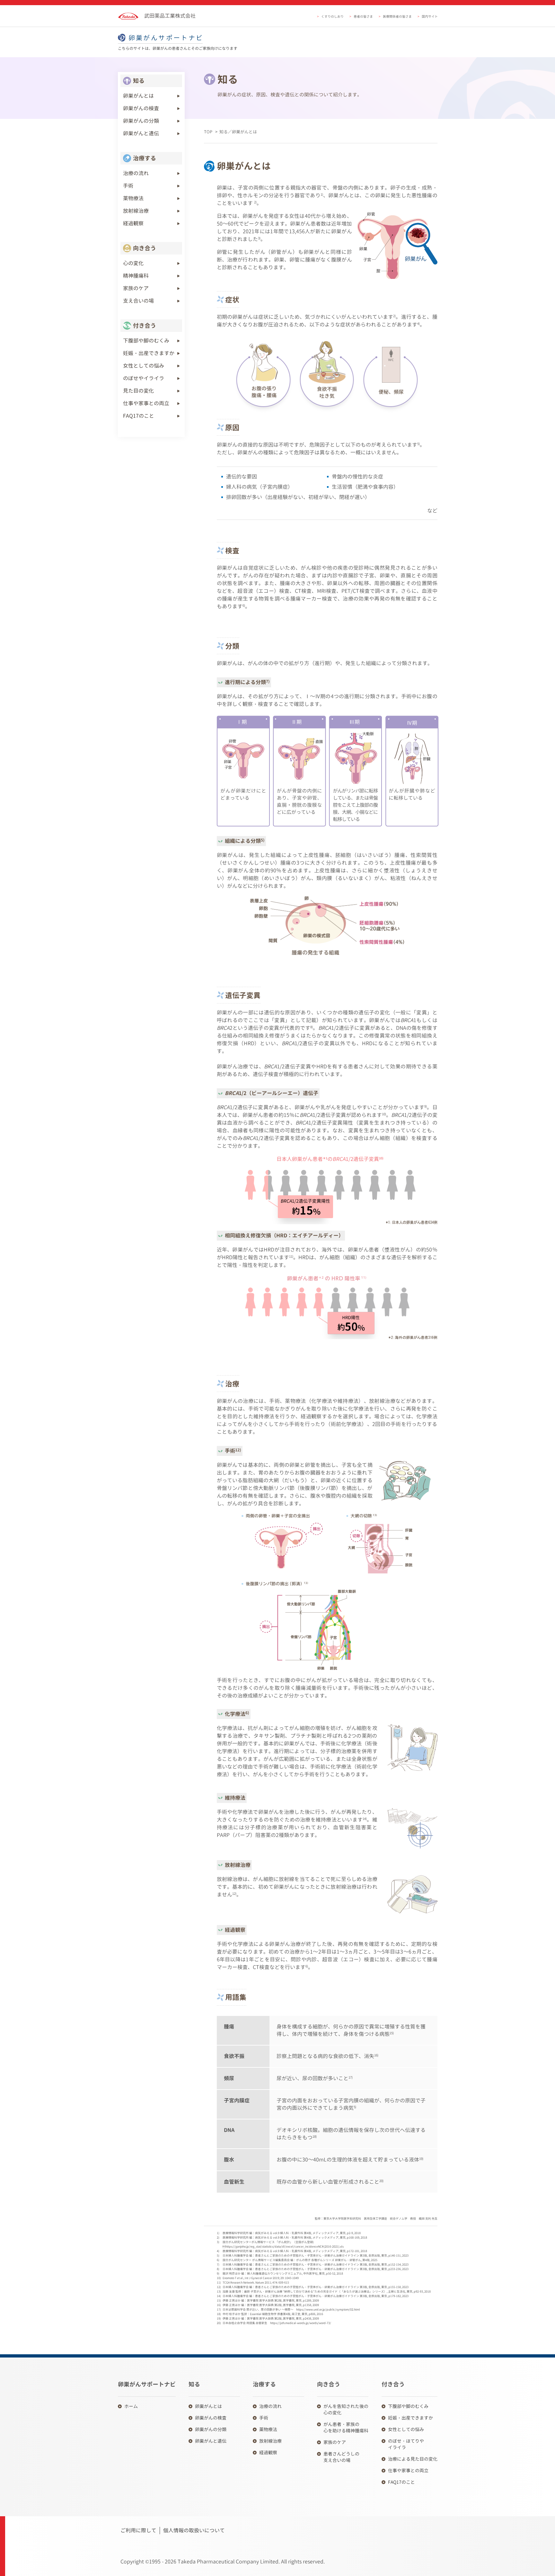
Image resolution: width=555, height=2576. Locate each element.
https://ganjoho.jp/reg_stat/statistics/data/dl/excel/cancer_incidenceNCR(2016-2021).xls (285, 2246)
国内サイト (430, 16)
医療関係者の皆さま (397, 16)
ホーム (131, 2406)
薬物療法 (133, 198)
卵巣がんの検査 (141, 108)
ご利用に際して (138, 2530)
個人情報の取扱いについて (194, 2530)
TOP (208, 132)
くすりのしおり (332, 16)
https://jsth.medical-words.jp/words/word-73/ (301, 2323)
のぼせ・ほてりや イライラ (406, 2444)
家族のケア (136, 288)
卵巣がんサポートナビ (166, 38)
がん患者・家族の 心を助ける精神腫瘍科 (346, 2427)
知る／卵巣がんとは (238, 132)
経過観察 (133, 223)
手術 (128, 186)
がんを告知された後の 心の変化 (346, 2409)
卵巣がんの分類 (141, 121)
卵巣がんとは (138, 96)
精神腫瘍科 (136, 276)
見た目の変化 (138, 391)
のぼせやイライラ (144, 378)
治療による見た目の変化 (413, 2459)
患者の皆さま (363, 16)
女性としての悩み (144, 366)
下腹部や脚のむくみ (146, 341)
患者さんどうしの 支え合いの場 (341, 2457)
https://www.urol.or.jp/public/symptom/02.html (328, 2309)
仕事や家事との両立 (146, 403)
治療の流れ (136, 173)
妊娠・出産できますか (149, 353)
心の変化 (133, 263)
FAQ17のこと (139, 416)
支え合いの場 (138, 301)
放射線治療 (136, 211)
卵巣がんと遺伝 (141, 133)
